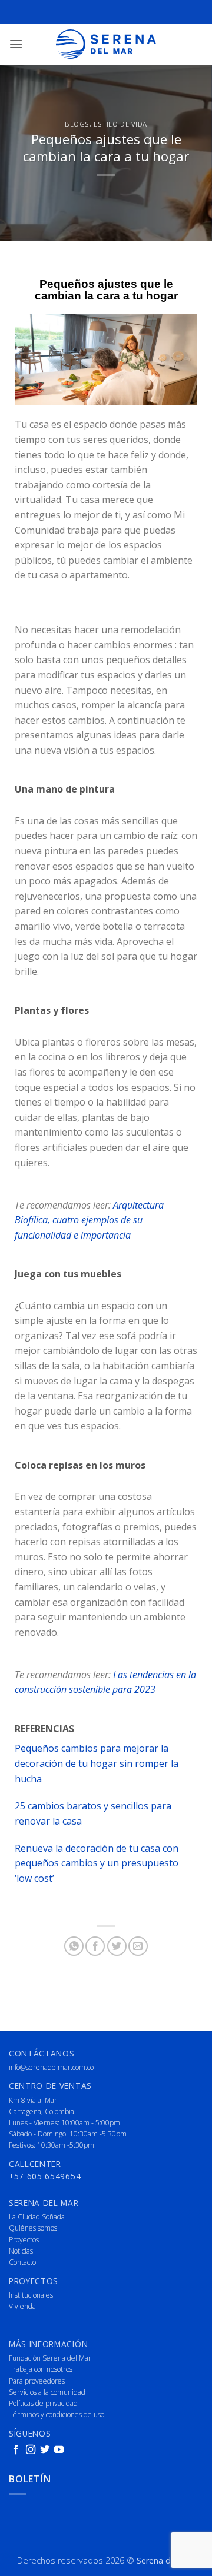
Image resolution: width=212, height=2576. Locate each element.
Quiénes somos (33, 2228)
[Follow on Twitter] (45, 2450)
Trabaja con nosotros (41, 2369)
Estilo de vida (120, 124)
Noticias (21, 2251)
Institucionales (31, 2295)
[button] (16, 44)
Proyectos (24, 2240)
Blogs (77, 124)
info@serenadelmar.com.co (51, 2067)
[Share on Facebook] (95, 1946)
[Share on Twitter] (117, 1946)
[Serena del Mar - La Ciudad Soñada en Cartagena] (106, 44)
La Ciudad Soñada (37, 2217)
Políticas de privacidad (43, 2403)
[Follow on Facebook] (16, 2450)
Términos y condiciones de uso (57, 2414)
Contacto (22, 2262)
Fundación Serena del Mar (50, 2358)
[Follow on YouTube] (59, 2450)
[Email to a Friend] (138, 1946)
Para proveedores (37, 2381)
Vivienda (22, 2306)
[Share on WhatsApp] (74, 1946)
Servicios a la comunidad (47, 2392)
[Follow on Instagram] (31, 2450)
